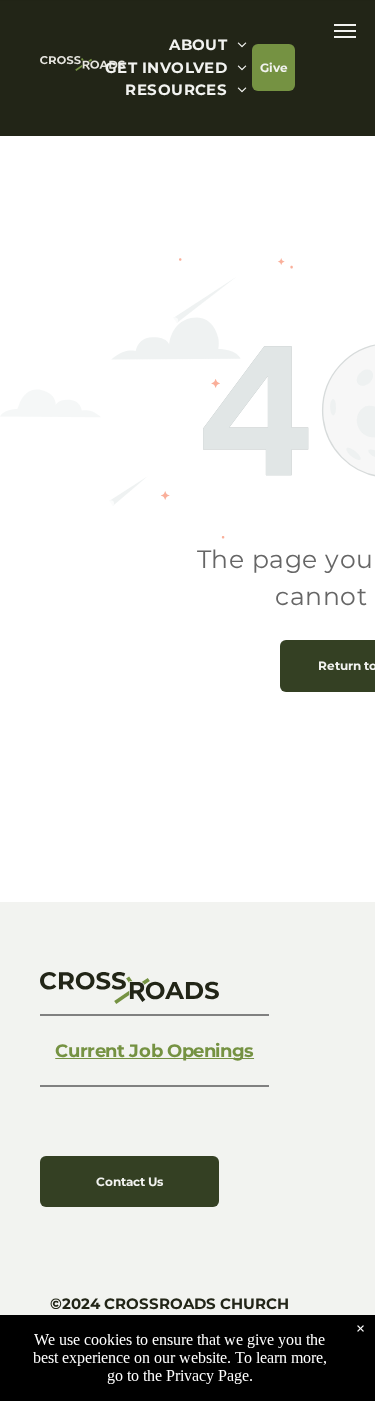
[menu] (345, 31)
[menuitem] (208, 45)
